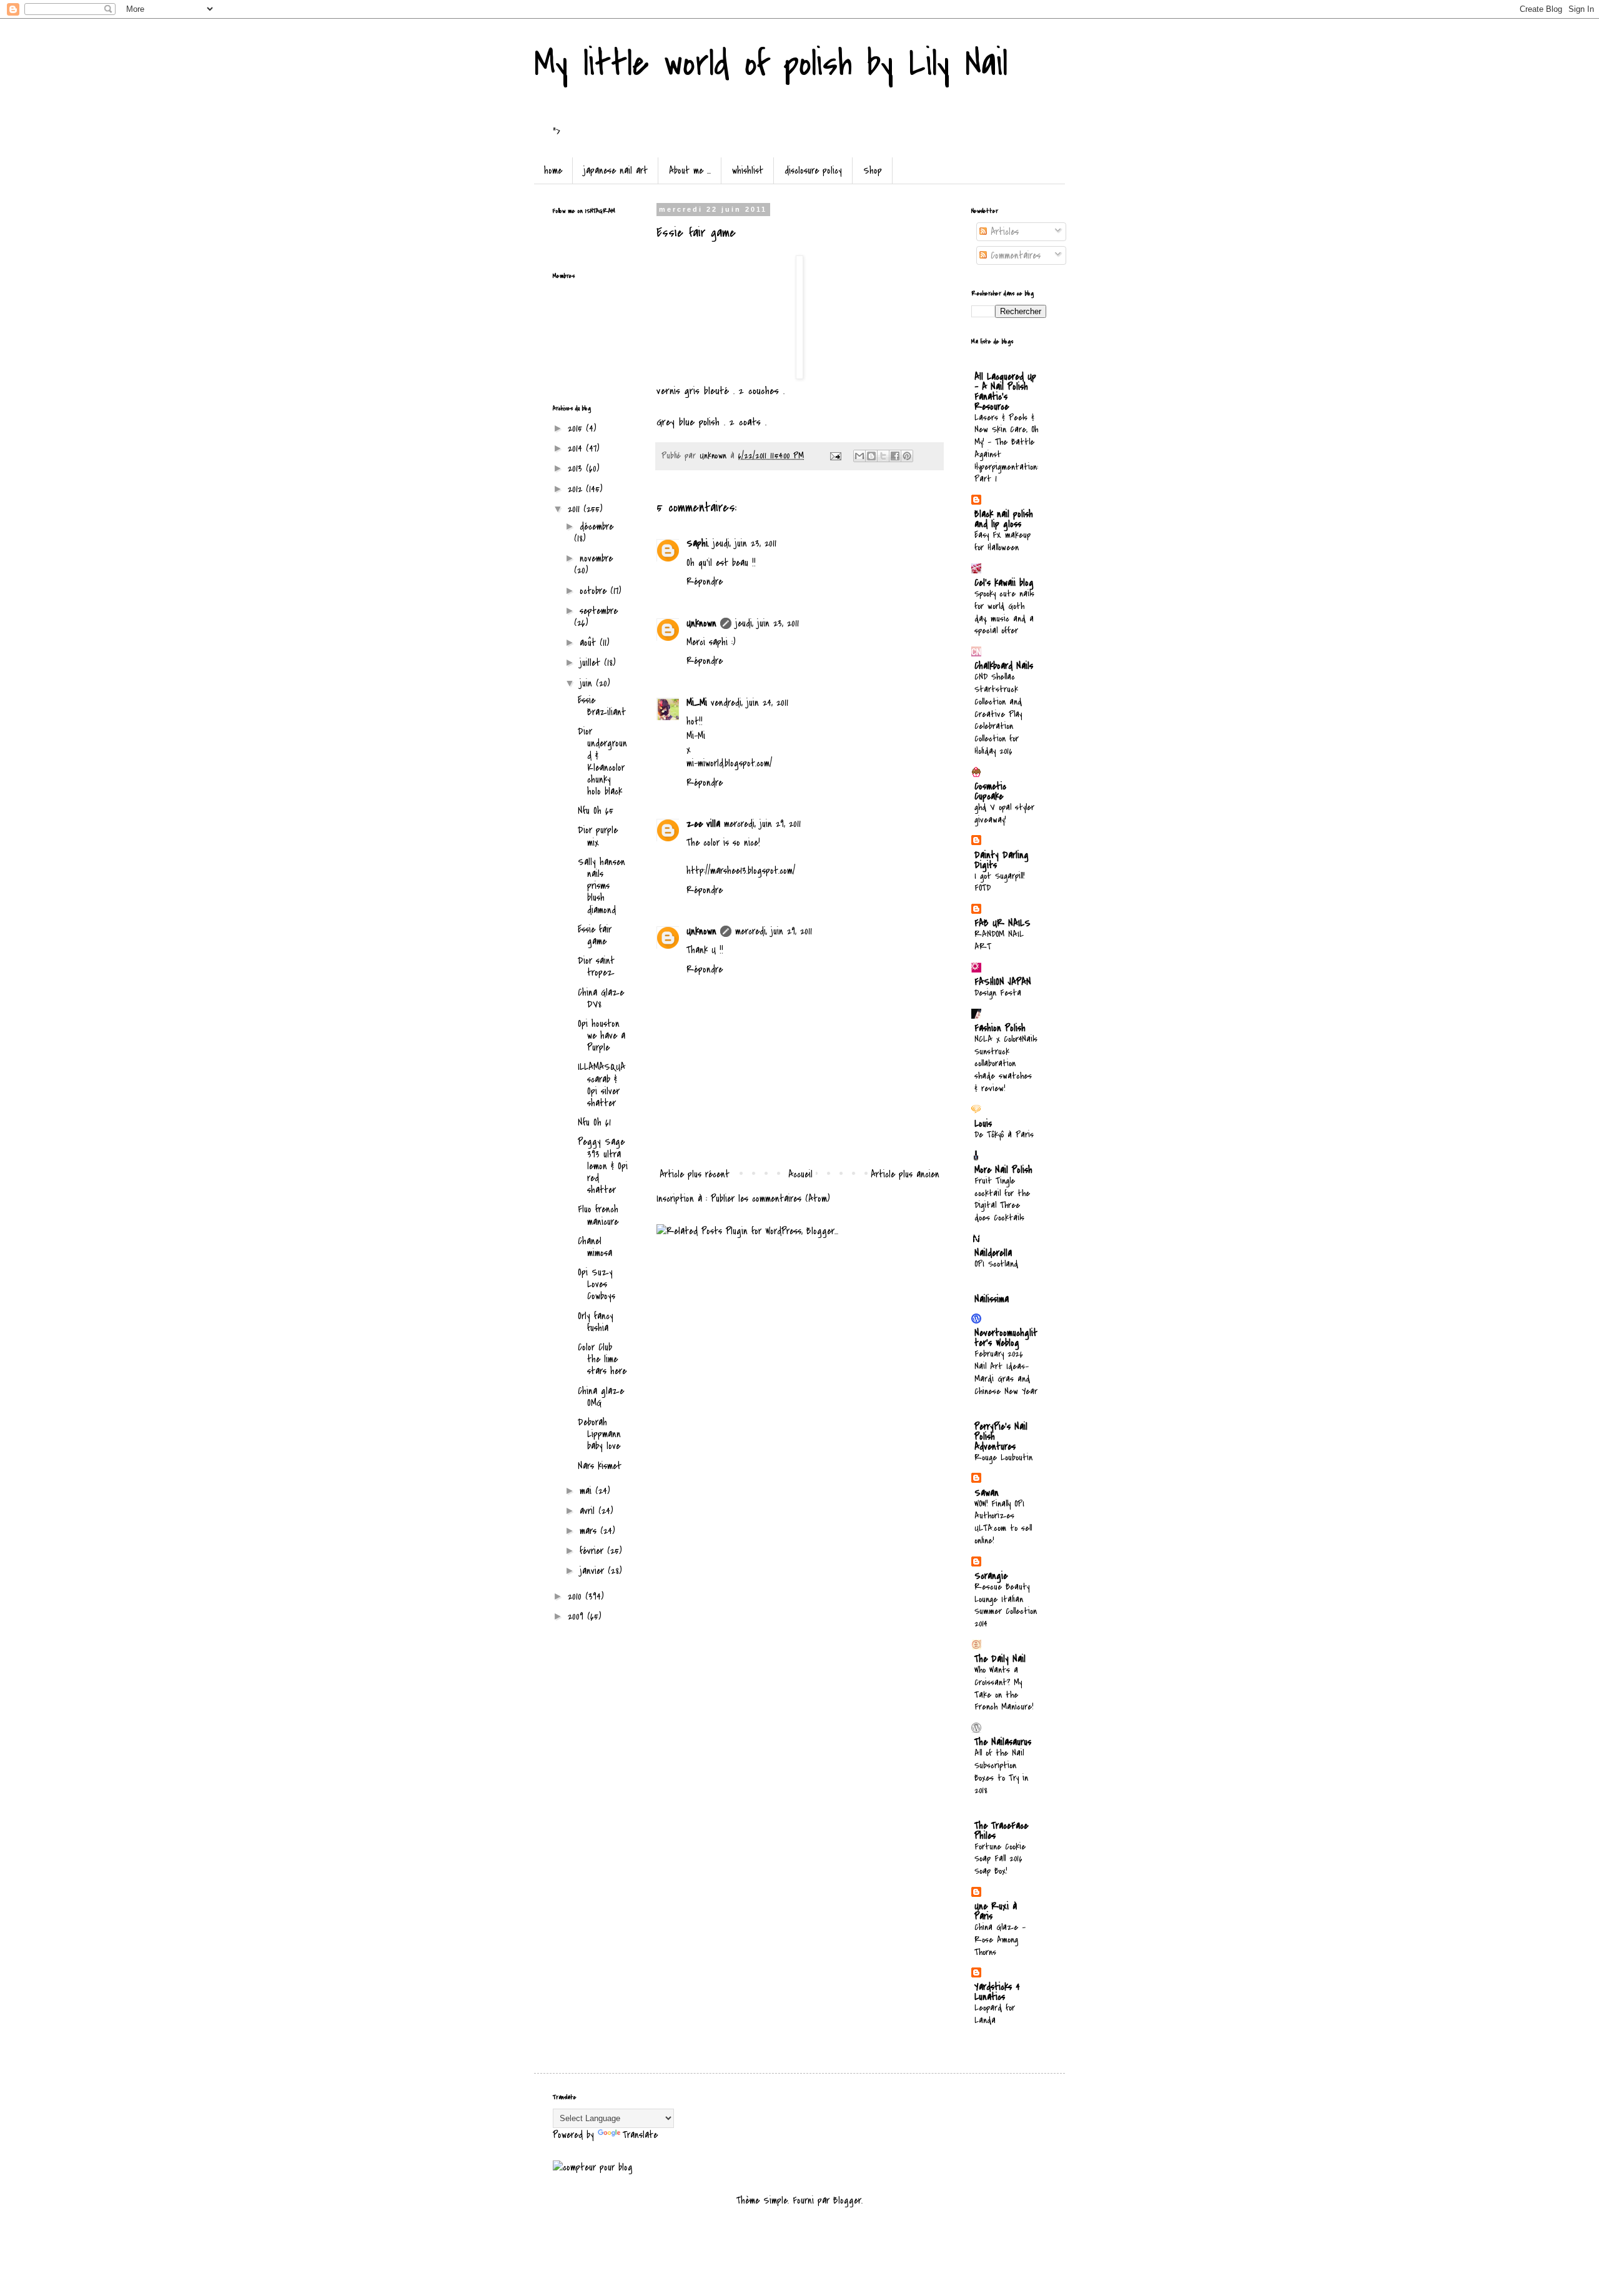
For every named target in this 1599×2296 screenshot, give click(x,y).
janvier (594, 1571)
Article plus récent (695, 1174)
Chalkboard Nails (1004, 666)
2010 (577, 1596)
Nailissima (992, 1299)
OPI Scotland (996, 1264)
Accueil (800, 1174)
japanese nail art (616, 171)
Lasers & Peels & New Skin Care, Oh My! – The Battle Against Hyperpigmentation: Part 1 (1006, 448)
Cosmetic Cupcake (990, 791)
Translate (640, 2135)
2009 (577, 1616)
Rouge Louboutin (1003, 1457)
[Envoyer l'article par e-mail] (835, 456)
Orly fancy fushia (596, 1322)
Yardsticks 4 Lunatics (997, 1992)
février (593, 1551)
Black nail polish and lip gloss (1004, 519)
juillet (592, 663)
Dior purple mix (598, 836)
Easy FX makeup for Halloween (1002, 541)
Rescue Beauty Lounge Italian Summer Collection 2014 (1006, 1605)
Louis (983, 1124)
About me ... (690, 171)
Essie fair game (595, 935)
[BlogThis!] (871, 456)
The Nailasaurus (1003, 1742)
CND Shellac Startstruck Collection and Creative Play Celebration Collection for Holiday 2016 (998, 714)
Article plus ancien (905, 1174)
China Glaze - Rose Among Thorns (1000, 1940)
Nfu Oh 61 (594, 1122)
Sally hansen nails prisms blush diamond (601, 886)
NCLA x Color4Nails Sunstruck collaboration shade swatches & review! (1006, 1064)
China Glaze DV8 (601, 998)
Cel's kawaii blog (1004, 583)
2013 (577, 468)
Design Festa (998, 993)
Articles (1003, 232)
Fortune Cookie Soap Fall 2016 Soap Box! (1000, 1859)
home (553, 171)
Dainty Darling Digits (1002, 860)
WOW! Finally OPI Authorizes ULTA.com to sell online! (1003, 1522)
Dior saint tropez (596, 967)
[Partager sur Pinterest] (907, 456)
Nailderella (993, 1253)
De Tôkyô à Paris (1004, 1135)
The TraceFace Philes (1001, 1831)
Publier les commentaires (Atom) (770, 1199)
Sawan (987, 1493)
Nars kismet (600, 1466)
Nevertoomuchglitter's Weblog (1006, 1338)
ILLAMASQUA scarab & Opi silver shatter (601, 1085)
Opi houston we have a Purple (601, 1036)
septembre (599, 611)
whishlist (748, 171)
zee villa (703, 824)
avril (589, 1511)
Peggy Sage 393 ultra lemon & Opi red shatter (603, 1166)
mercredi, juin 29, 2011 (762, 824)
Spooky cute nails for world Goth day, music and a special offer (1004, 612)
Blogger (847, 2200)
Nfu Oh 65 (596, 811)
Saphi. (698, 543)
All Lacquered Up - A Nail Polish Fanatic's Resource (1005, 392)
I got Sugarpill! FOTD (999, 882)
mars (590, 1531)
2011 (576, 509)
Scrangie (991, 1576)
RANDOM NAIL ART (999, 940)
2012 (577, 489)
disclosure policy (813, 171)
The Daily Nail (1000, 1659)
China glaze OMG (601, 1397)
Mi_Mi (697, 703)
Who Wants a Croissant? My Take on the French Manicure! (1004, 1688)
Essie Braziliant (602, 706)
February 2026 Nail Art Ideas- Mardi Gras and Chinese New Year (1006, 1372)
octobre (595, 591)
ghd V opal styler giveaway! (1004, 814)
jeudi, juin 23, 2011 (745, 543)
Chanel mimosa (595, 1247)
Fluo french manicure (598, 1215)
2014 (577, 448)
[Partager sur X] (883, 456)
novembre (596, 558)
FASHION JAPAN (1003, 982)
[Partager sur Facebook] (895, 456)
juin (588, 683)
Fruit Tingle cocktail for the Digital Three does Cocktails (1002, 1199)
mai (587, 1491)
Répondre (705, 581)
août (590, 643)
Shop (873, 171)
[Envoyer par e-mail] (859, 456)
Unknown (701, 623)
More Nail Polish (1003, 1170)
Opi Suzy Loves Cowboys (597, 1284)
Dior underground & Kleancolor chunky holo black (602, 761)
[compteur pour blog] (593, 2167)
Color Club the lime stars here (602, 1359)
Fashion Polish (1000, 1028)
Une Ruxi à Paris (996, 1911)
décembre (597, 527)
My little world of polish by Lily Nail (771, 64)
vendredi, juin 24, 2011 (750, 703)
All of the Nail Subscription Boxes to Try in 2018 (1001, 1771)
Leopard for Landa (995, 2014)
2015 (577, 428)
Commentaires (1014, 255)
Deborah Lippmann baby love (599, 1434)
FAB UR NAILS (1002, 923)
